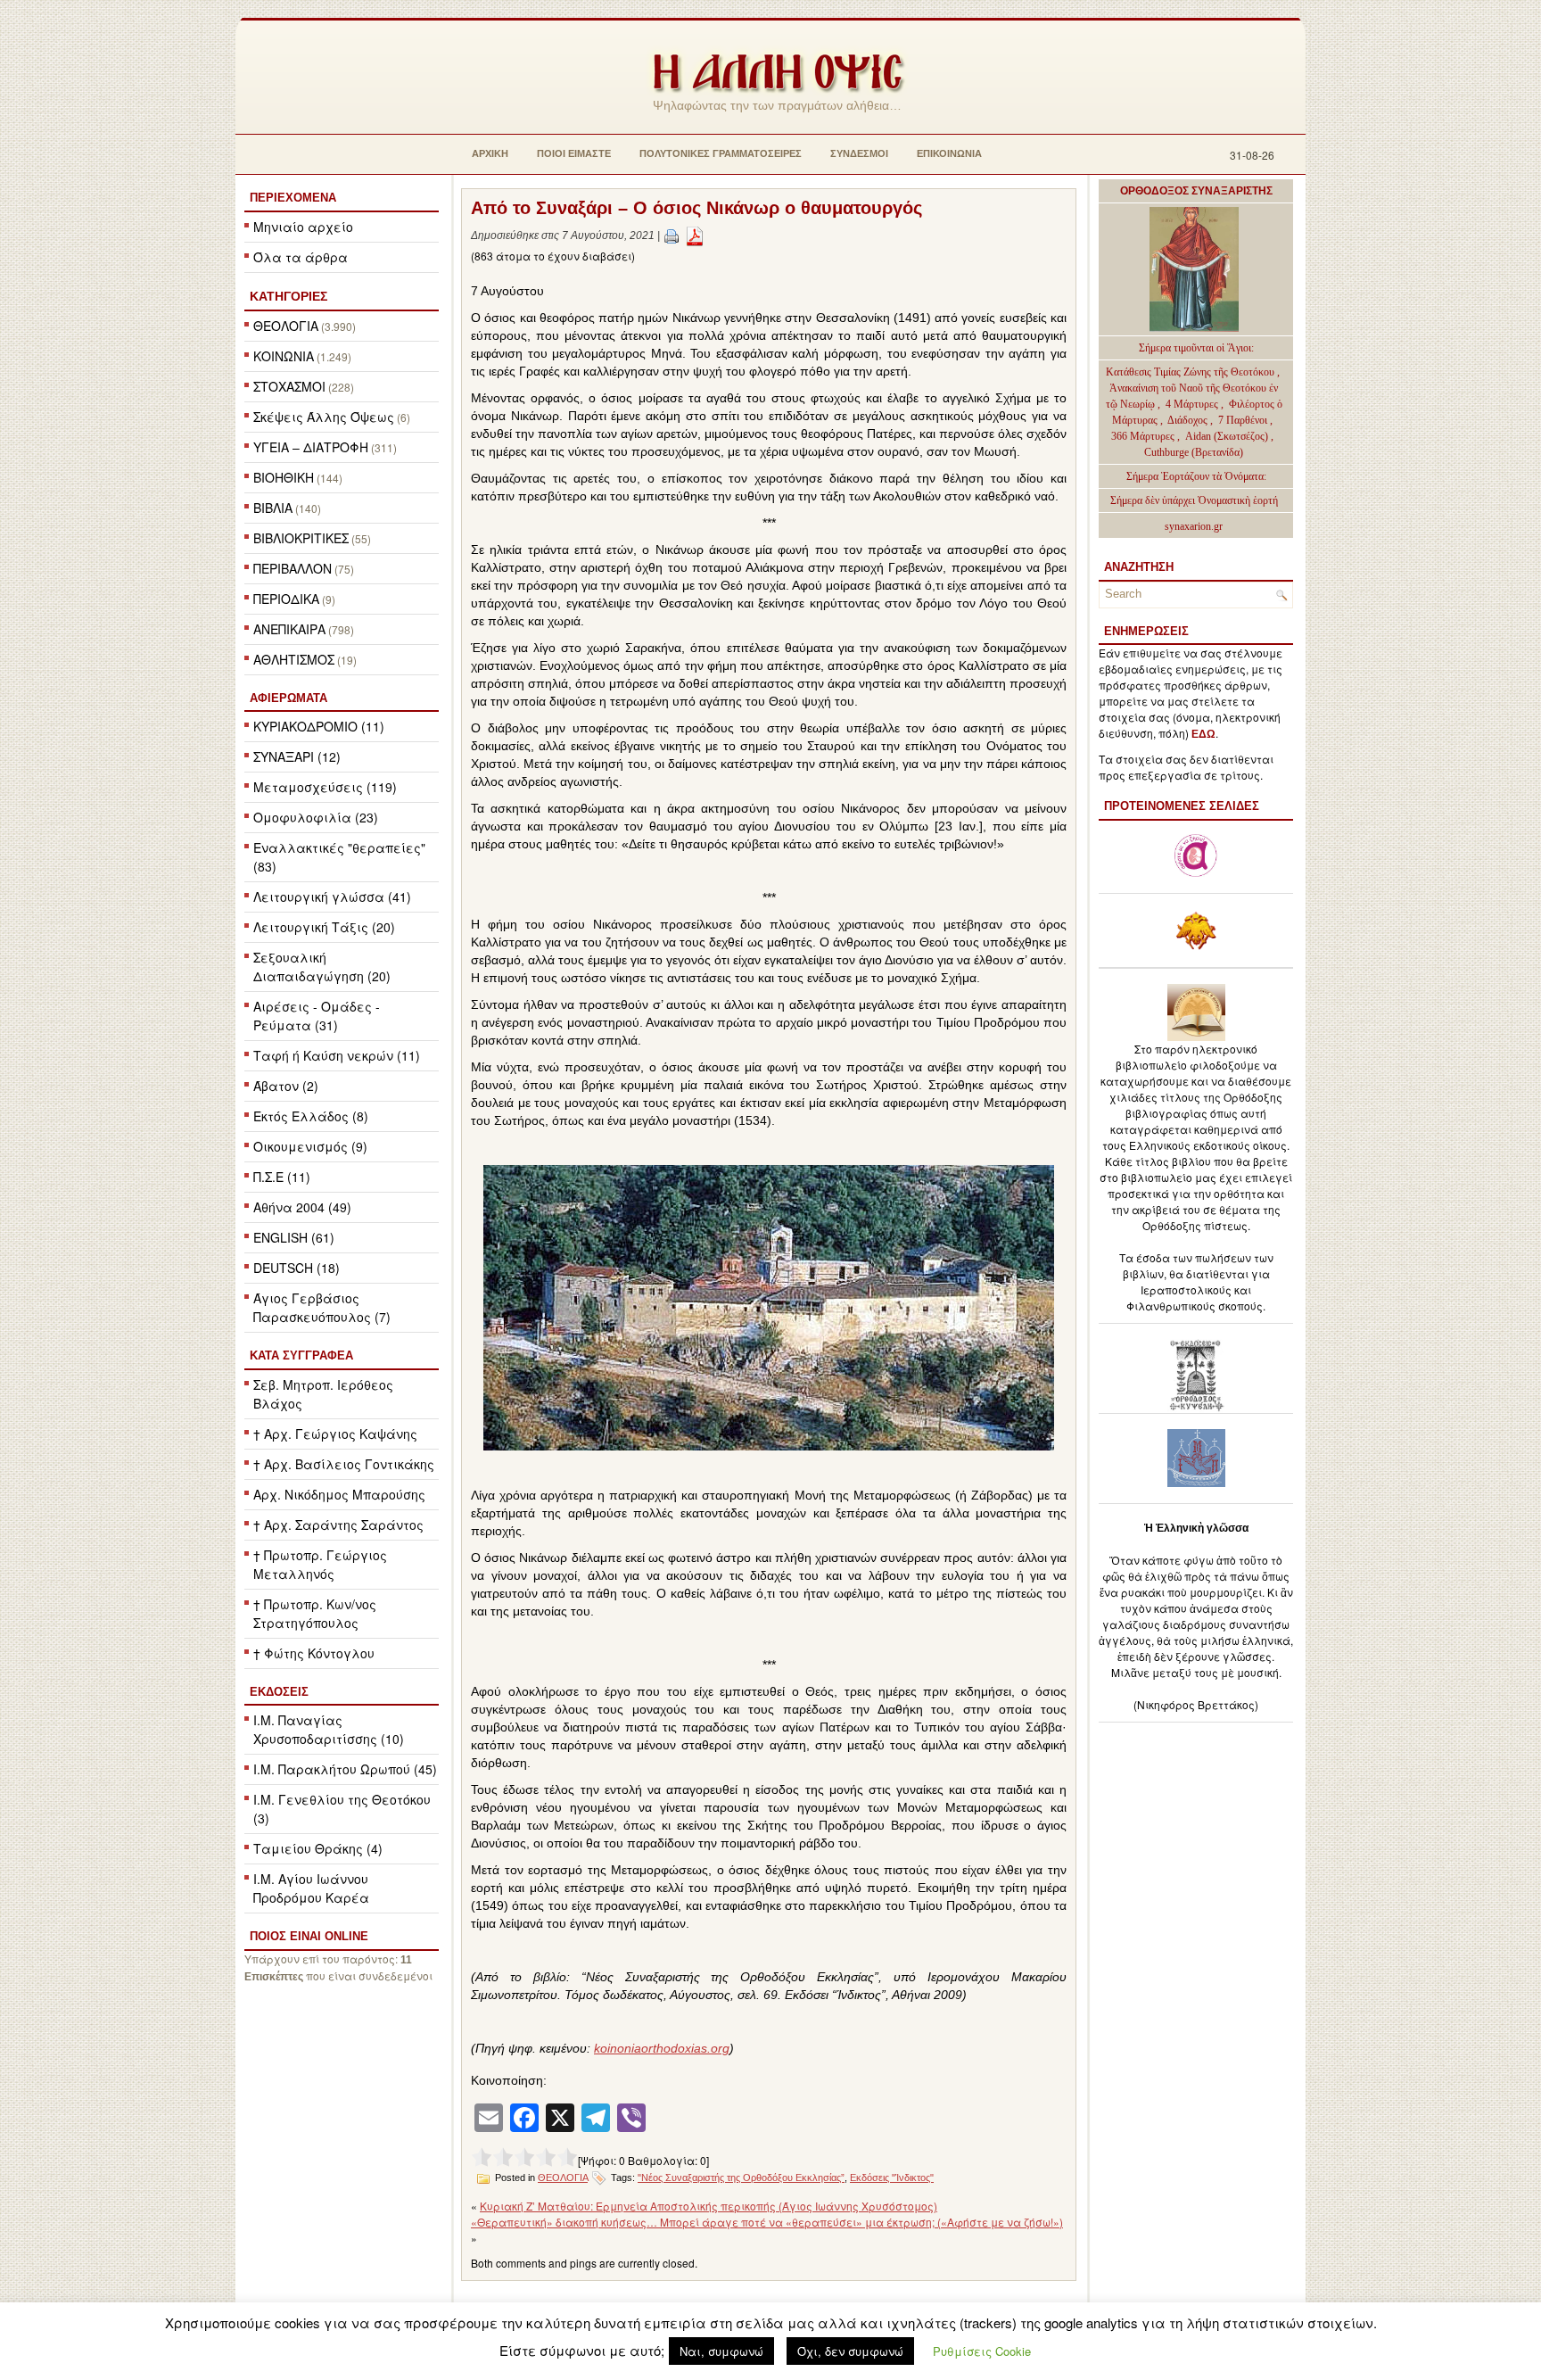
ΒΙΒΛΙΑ (273, 508)
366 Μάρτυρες (1144, 436)
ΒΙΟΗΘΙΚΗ (284, 477)
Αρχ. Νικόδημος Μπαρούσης (339, 1494)
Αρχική (490, 153)
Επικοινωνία (949, 153)
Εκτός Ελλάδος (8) (311, 1116)
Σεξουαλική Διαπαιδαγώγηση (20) (322, 967)
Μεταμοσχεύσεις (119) (325, 787)
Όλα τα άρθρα (301, 257)
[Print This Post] (672, 236)
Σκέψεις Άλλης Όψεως (324, 417)
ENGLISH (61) (294, 1237)
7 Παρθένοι (1243, 420)
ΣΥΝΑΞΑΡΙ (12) (297, 756)
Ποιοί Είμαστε (574, 153)
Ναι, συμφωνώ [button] (721, 2351)
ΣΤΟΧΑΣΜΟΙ (289, 386)
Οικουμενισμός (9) (310, 1146)
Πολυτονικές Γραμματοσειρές (721, 153)
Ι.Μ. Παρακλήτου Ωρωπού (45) (345, 1769)
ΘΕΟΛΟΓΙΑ (286, 326)
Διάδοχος (1189, 420)
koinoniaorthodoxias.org (662, 2048)
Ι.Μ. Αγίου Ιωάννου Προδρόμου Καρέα (311, 1888)
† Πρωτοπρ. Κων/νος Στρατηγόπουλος (315, 1613)
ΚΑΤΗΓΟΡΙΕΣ (288, 296)
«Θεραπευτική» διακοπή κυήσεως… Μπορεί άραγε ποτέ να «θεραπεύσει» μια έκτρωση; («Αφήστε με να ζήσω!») (767, 2222)
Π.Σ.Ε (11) (282, 1177)
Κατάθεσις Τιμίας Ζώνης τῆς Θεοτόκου (1191, 372)
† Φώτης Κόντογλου (314, 1653)
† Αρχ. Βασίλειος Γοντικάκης (344, 1464)
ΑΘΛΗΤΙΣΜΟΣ (294, 659)
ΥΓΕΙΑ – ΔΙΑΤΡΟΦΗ (311, 447)
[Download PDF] (695, 236)
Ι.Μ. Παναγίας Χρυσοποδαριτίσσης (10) (329, 1729)
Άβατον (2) (286, 1086)
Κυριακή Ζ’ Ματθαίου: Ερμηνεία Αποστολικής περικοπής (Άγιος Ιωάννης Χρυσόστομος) (709, 2206)
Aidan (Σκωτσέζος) (1227, 436)
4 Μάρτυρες (1193, 404)
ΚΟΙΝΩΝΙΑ (284, 356)
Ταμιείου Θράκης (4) (318, 1848)
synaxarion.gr (1194, 526)
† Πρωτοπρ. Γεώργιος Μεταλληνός (320, 1564)
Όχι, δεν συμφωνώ (850, 2351)
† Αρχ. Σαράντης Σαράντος (338, 1525)
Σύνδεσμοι (859, 153)
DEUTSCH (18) (297, 1268)
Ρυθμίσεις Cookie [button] (982, 2351)
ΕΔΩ (1203, 734)
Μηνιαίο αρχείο (303, 227)
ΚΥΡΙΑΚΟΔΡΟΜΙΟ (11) (319, 726)
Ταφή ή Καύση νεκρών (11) (337, 1055)
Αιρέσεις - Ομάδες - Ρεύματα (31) (317, 1016)
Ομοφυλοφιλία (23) (316, 817)
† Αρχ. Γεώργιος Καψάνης (335, 1434)
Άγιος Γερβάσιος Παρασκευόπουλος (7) (322, 1307)
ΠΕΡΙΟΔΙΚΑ (286, 599)
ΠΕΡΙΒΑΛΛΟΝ (293, 568)
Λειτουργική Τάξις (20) (324, 927)
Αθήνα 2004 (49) (302, 1207)
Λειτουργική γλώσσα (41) (332, 897)
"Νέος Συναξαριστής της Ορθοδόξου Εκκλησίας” (741, 2178)
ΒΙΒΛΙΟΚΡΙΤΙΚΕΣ (301, 538)
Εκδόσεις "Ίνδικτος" (892, 2178)
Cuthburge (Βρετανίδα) (1194, 452)
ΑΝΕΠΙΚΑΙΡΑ (289, 629)
